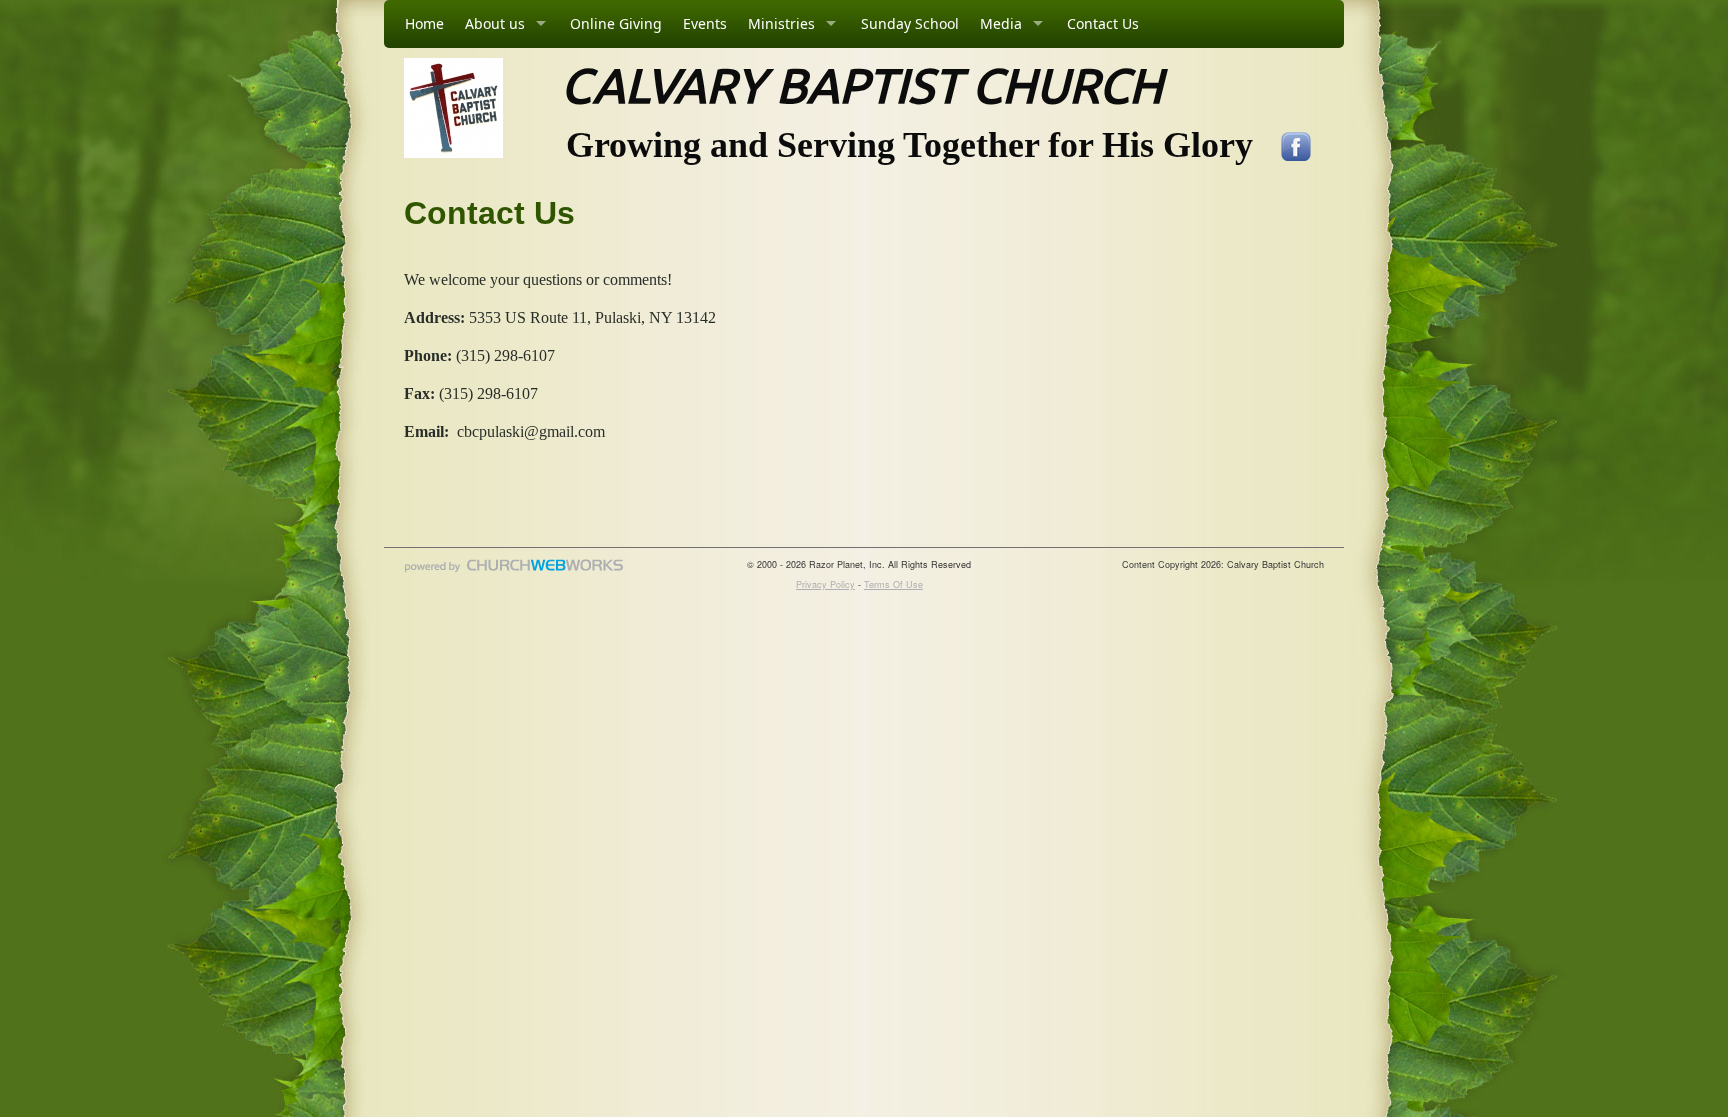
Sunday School (910, 23)
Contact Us (1103, 23)
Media (1001, 23)
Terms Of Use (893, 584)
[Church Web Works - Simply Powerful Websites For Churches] (514, 571)
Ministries (781, 23)
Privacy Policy (825, 584)
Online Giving (616, 23)
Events (705, 23)
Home (424, 23)
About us (495, 23)
